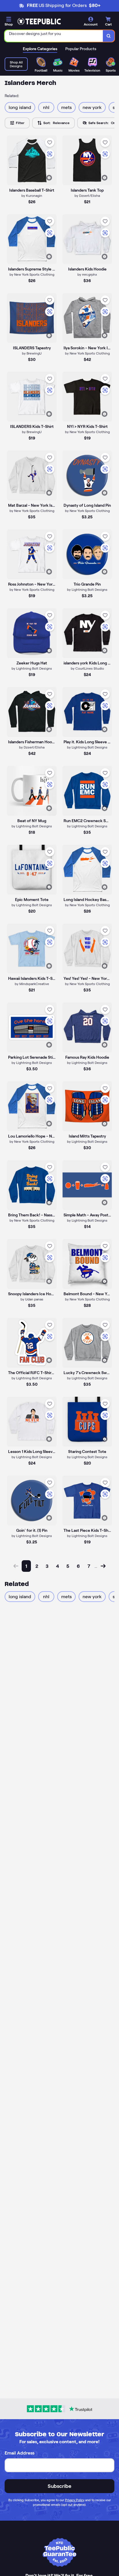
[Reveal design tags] (49, 178)
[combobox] (54, 36)
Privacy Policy (75, 2500)
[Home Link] (39, 21)
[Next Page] (103, 1566)
